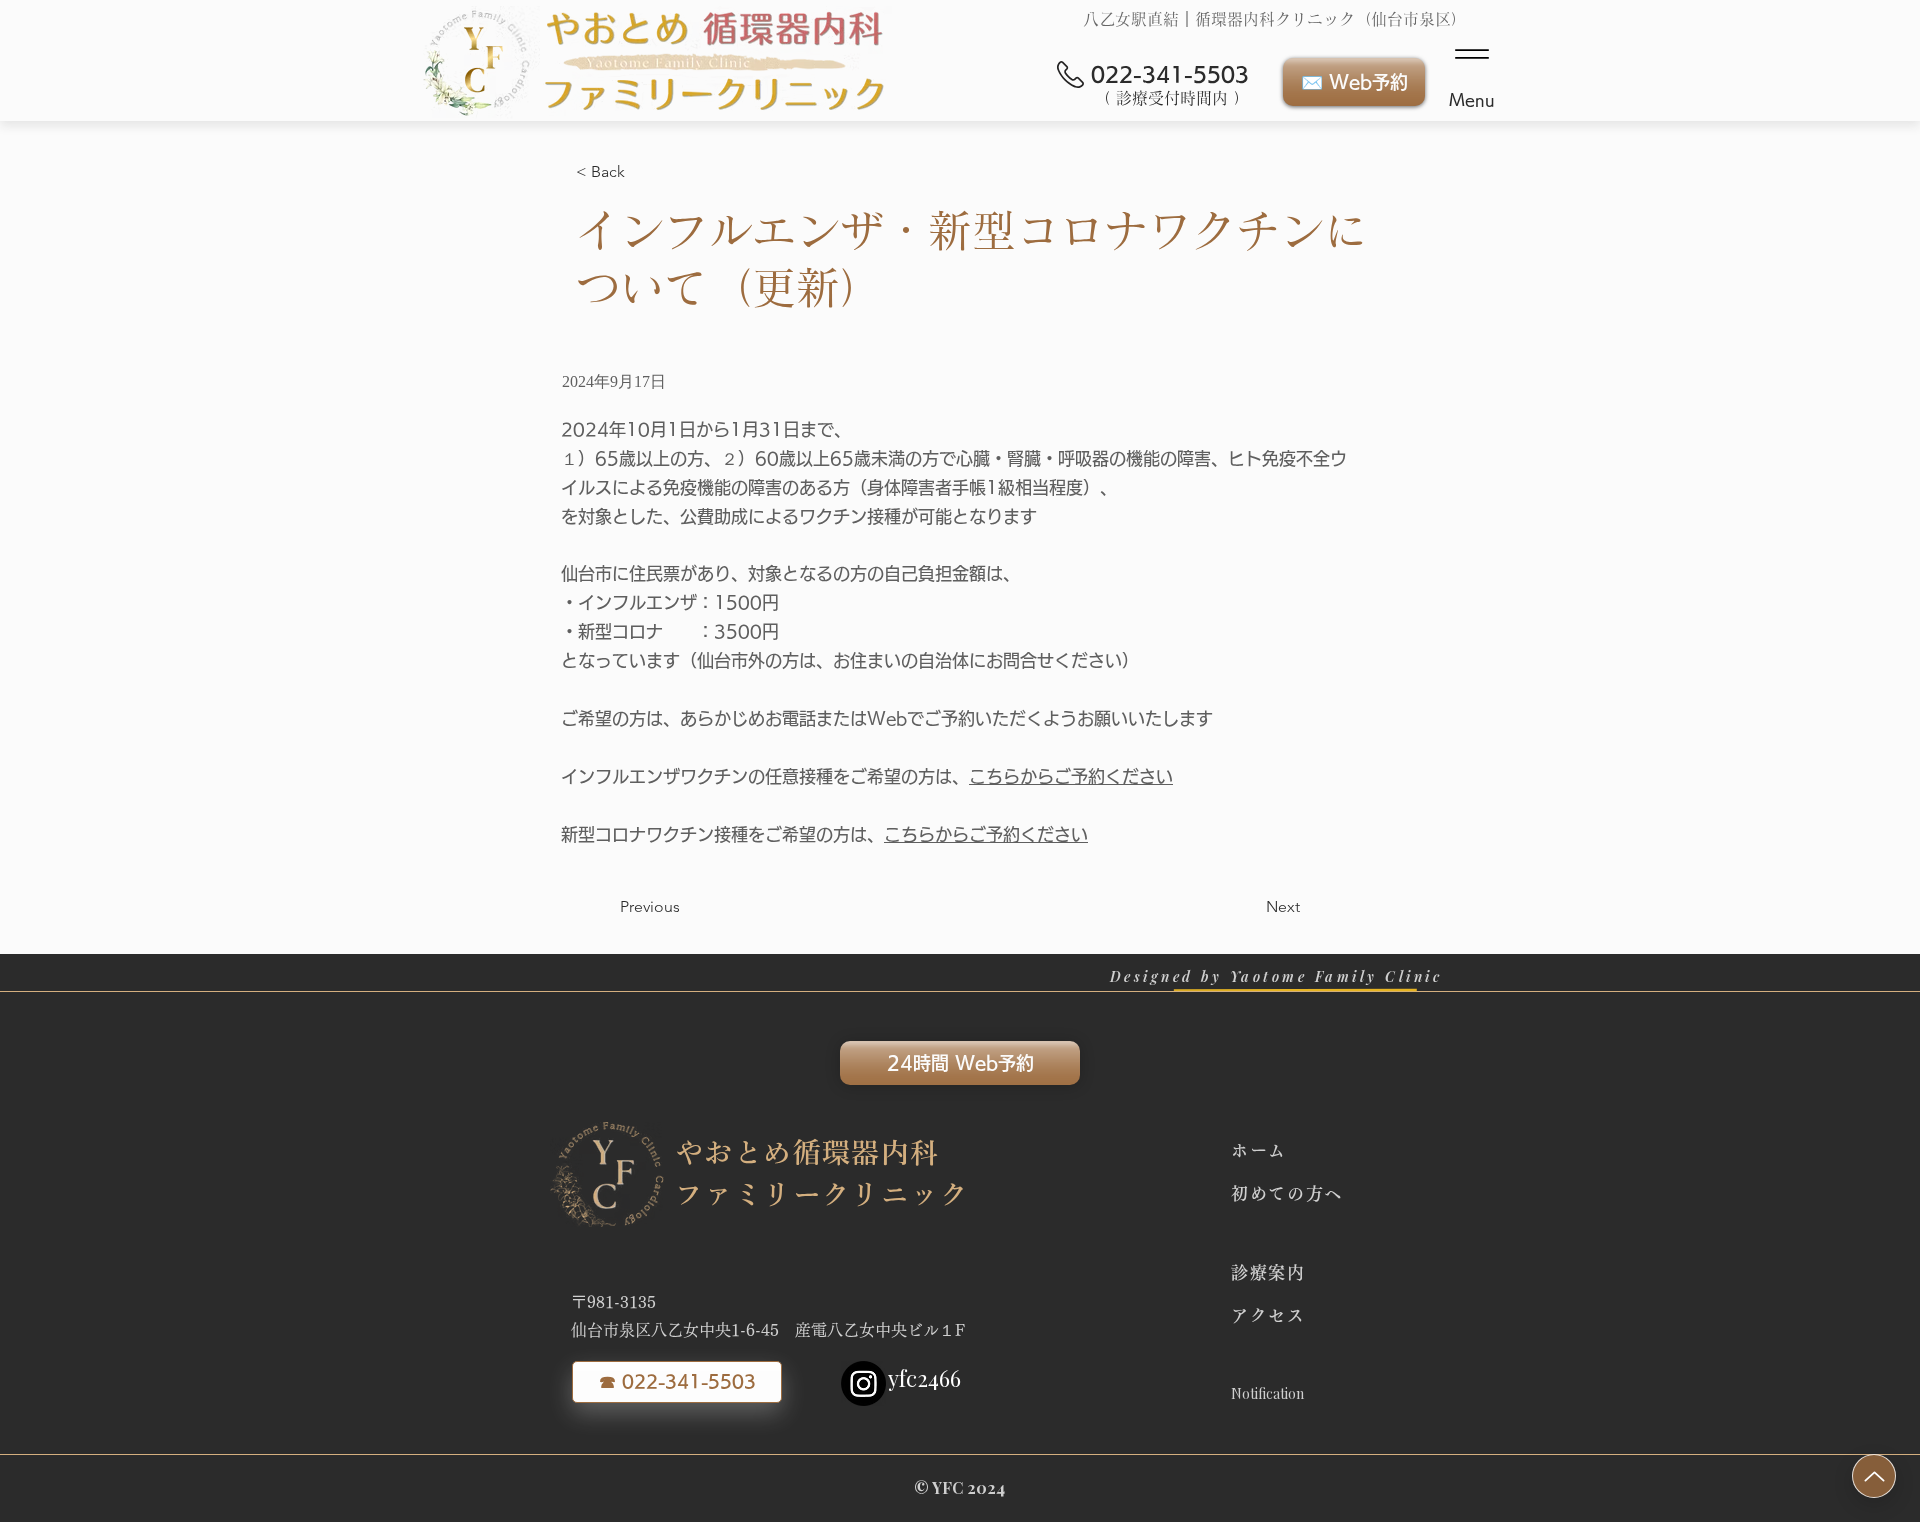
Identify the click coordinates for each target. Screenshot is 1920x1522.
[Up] (1874, 1476)
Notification (1267, 1393)
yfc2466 (924, 1378)
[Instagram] (863, 1383)
